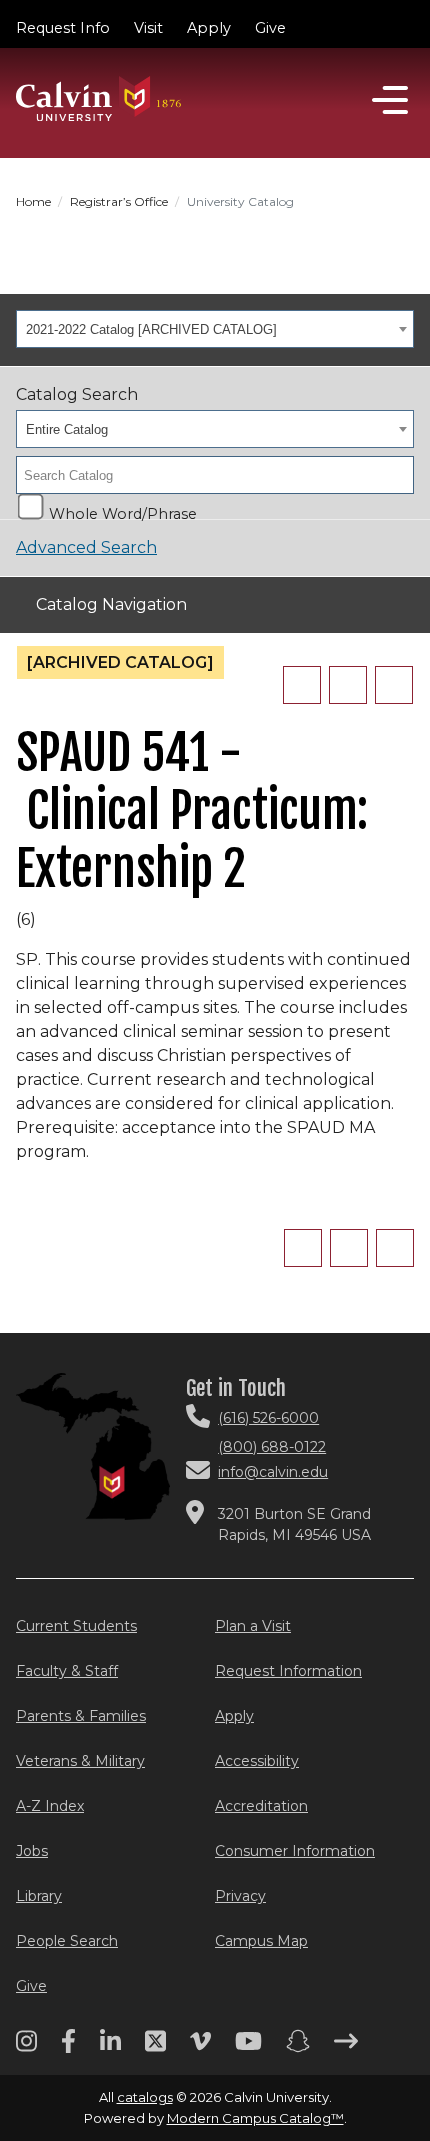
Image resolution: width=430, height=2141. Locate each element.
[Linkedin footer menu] (110, 2048)
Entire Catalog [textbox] (67, 429)
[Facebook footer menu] (68, 2048)
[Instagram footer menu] (26, 2048)
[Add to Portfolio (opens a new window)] (302, 685)
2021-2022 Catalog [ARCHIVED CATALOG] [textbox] (151, 329)
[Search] (393, 475)
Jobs (32, 1851)
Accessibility (257, 1761)
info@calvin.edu (273, 1472)
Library (39, 1896)
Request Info (63, 28)
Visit (148, 28)
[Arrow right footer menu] (346, 2048)
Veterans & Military (80, 1761)
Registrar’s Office (119, 201)
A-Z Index (50, 1806)
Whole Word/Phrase (123, 512)
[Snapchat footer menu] (298, 2048)
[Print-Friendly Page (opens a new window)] (348, 685)
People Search (67, 1941)
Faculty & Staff (67, 1671)
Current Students (76, 1626)
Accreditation (261, 1806)
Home (33, 201)
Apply (209, 28)
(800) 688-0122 (272, 1447)
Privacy (240, 1896)
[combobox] (215, 329)
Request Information (288, 1671)
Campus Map (261, 1941)
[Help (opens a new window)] (394, 685)
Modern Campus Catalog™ (255, 2118)
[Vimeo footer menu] (200, 2048)
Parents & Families (81, 1716)
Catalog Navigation (111, 604)
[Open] (390, 100)
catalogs (145, 2097)
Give (270, 28)
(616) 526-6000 (268, 1418)
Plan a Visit (253, 1626)
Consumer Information (295, 1851)
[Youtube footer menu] (248, 2048)
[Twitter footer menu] (155, 2048)
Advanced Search (86, 547)
